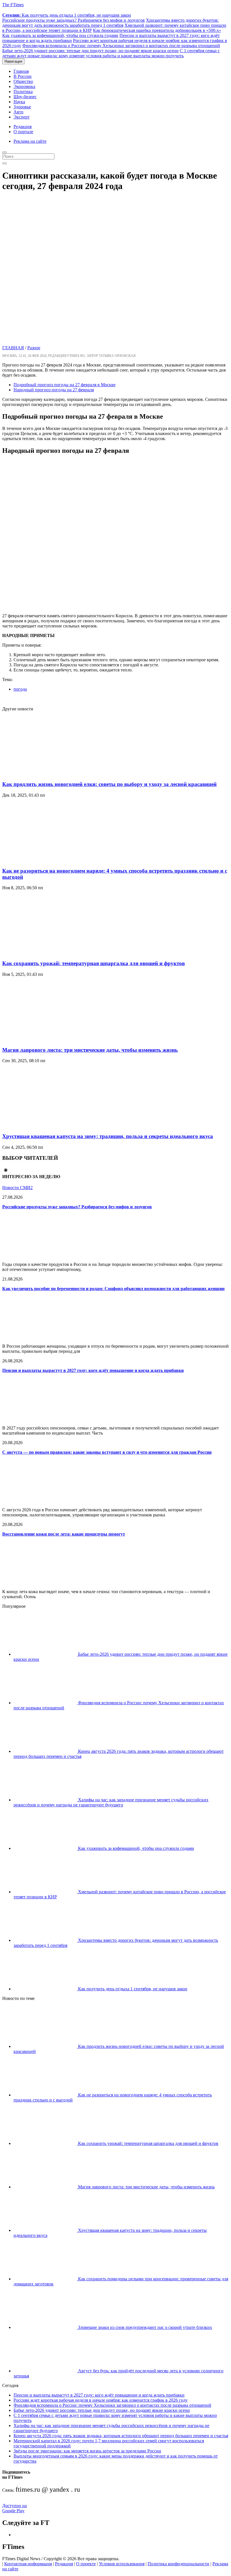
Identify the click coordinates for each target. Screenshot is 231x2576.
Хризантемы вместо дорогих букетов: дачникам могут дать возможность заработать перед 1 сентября (110, 23)
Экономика (24, 86)
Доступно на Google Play (15, 2508)
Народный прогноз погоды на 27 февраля (54, 390)
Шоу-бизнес (25, 97)
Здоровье (22, 107)
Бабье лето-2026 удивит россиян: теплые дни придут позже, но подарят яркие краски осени (90, 51)
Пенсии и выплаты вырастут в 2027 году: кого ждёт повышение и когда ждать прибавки (93, 1370)
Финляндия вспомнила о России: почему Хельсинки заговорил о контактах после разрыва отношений (121, 46)
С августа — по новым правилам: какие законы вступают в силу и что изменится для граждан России (107, 1452)
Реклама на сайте (30, 141)
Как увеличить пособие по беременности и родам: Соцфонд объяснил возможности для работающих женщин (113, 1289)
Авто (18, 112)
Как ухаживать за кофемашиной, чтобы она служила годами (60, 35)
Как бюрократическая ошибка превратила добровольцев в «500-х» (157, 30)
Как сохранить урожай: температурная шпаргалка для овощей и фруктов (94, 963)
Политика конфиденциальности (178, 2564)
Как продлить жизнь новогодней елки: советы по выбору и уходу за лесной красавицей (109, 784)
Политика (23, 92)
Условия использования (122, 2564)
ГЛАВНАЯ (13, 348)
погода (20, 689)
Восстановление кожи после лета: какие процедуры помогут (64, 1534)
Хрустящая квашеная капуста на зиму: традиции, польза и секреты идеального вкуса (108, 1136)
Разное (34, 348)
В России (23, 76)
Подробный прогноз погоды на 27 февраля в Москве (65, 385)
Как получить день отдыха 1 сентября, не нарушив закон (67, 15)
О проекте (86, 2564)
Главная (21, 71)
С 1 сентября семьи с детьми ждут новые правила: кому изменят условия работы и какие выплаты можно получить (111, 53)
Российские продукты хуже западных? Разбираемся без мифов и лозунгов (74, 20)
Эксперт (22, 117)
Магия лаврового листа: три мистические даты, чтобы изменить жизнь (90, 1050)
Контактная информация (28, 2564)
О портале (23, 132)
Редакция (23, 127)
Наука (19, 102)
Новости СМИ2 (17, 1188)
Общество (23, 81)
